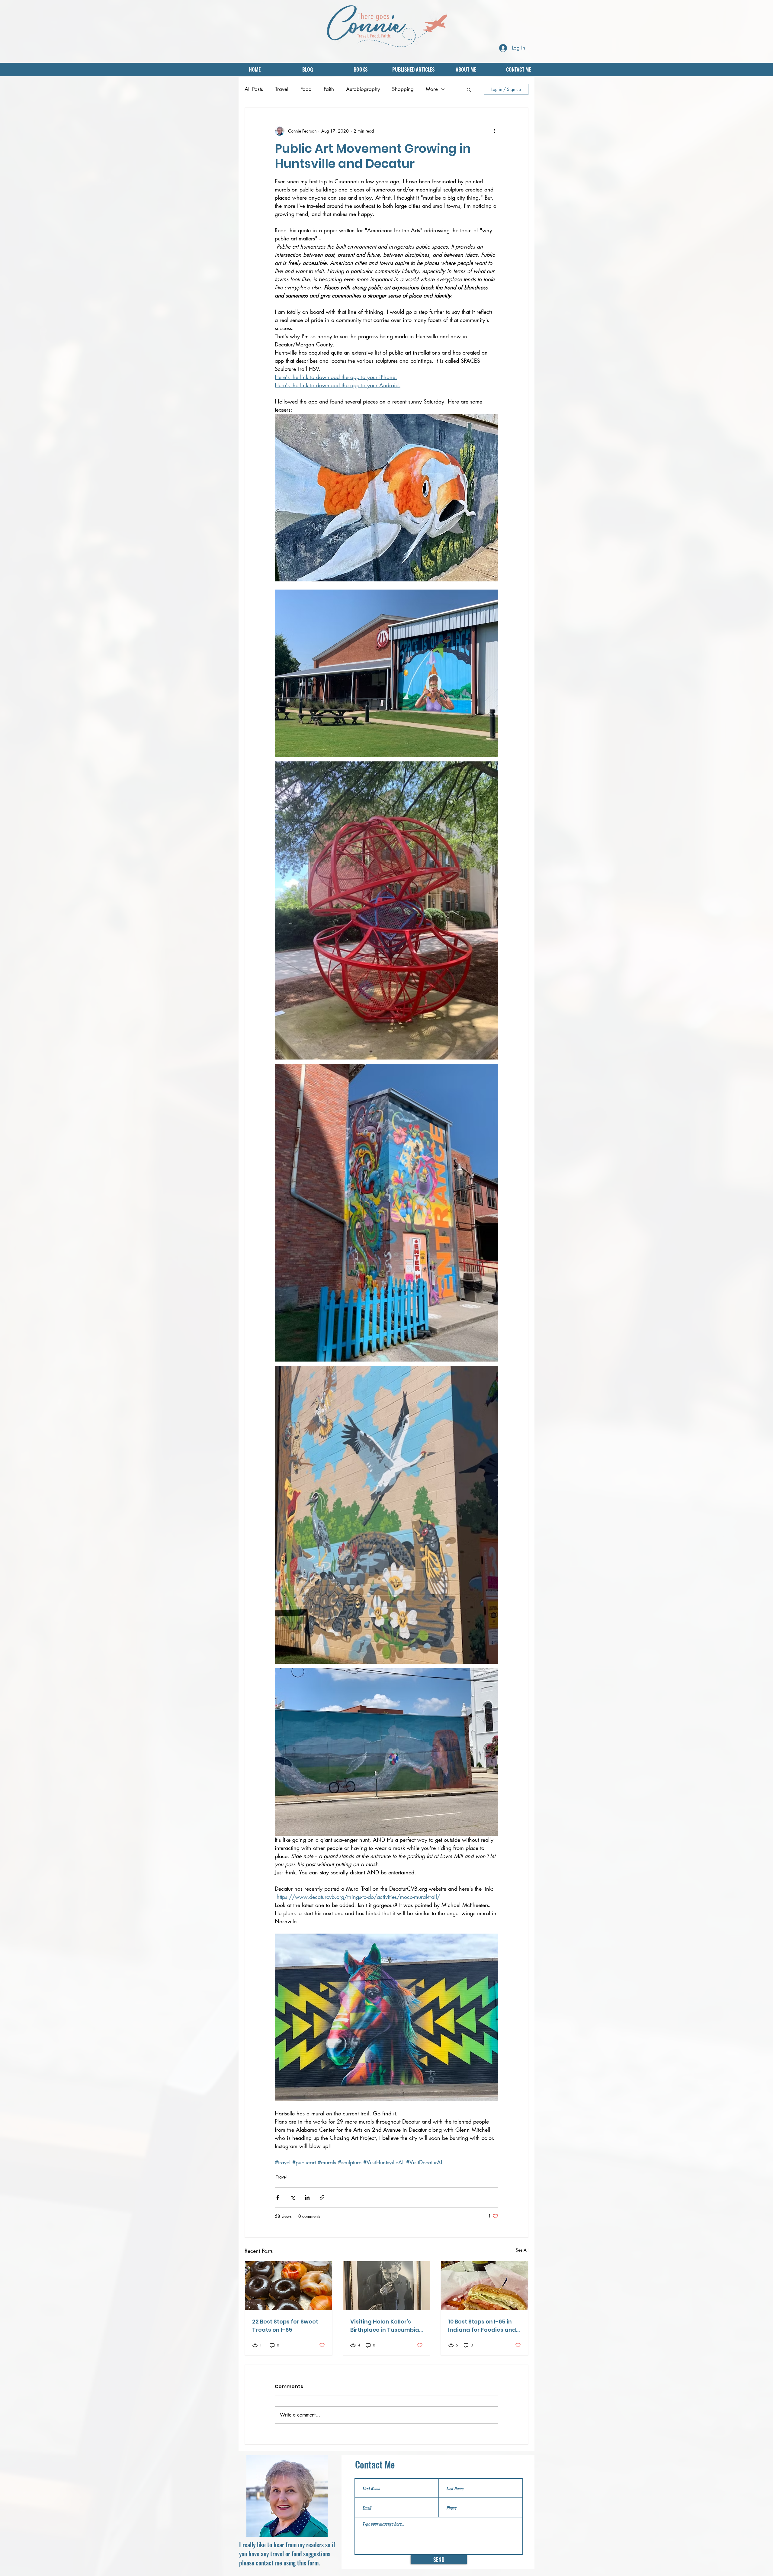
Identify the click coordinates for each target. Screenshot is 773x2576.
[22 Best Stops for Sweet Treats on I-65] (289, 2286)
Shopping (403, 89)
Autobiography (363, 89)
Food (306, 89)
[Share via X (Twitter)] (292, 2197)
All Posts (254, 89)
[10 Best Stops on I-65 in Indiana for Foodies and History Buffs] (484, 2286)
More (432, 89)
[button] (469, 89)
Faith (329, 89)
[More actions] (495, 131)
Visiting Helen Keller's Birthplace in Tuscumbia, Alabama (385, 2326)
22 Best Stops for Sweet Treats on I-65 (285, 2326)
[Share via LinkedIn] (307, 2197)
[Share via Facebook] (278, 2197)
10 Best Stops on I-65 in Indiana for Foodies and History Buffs (482, 2326)
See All (522, 2250)
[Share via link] (322, 2197)
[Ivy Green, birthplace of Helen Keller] (387, 2286)
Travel (282, 89)
